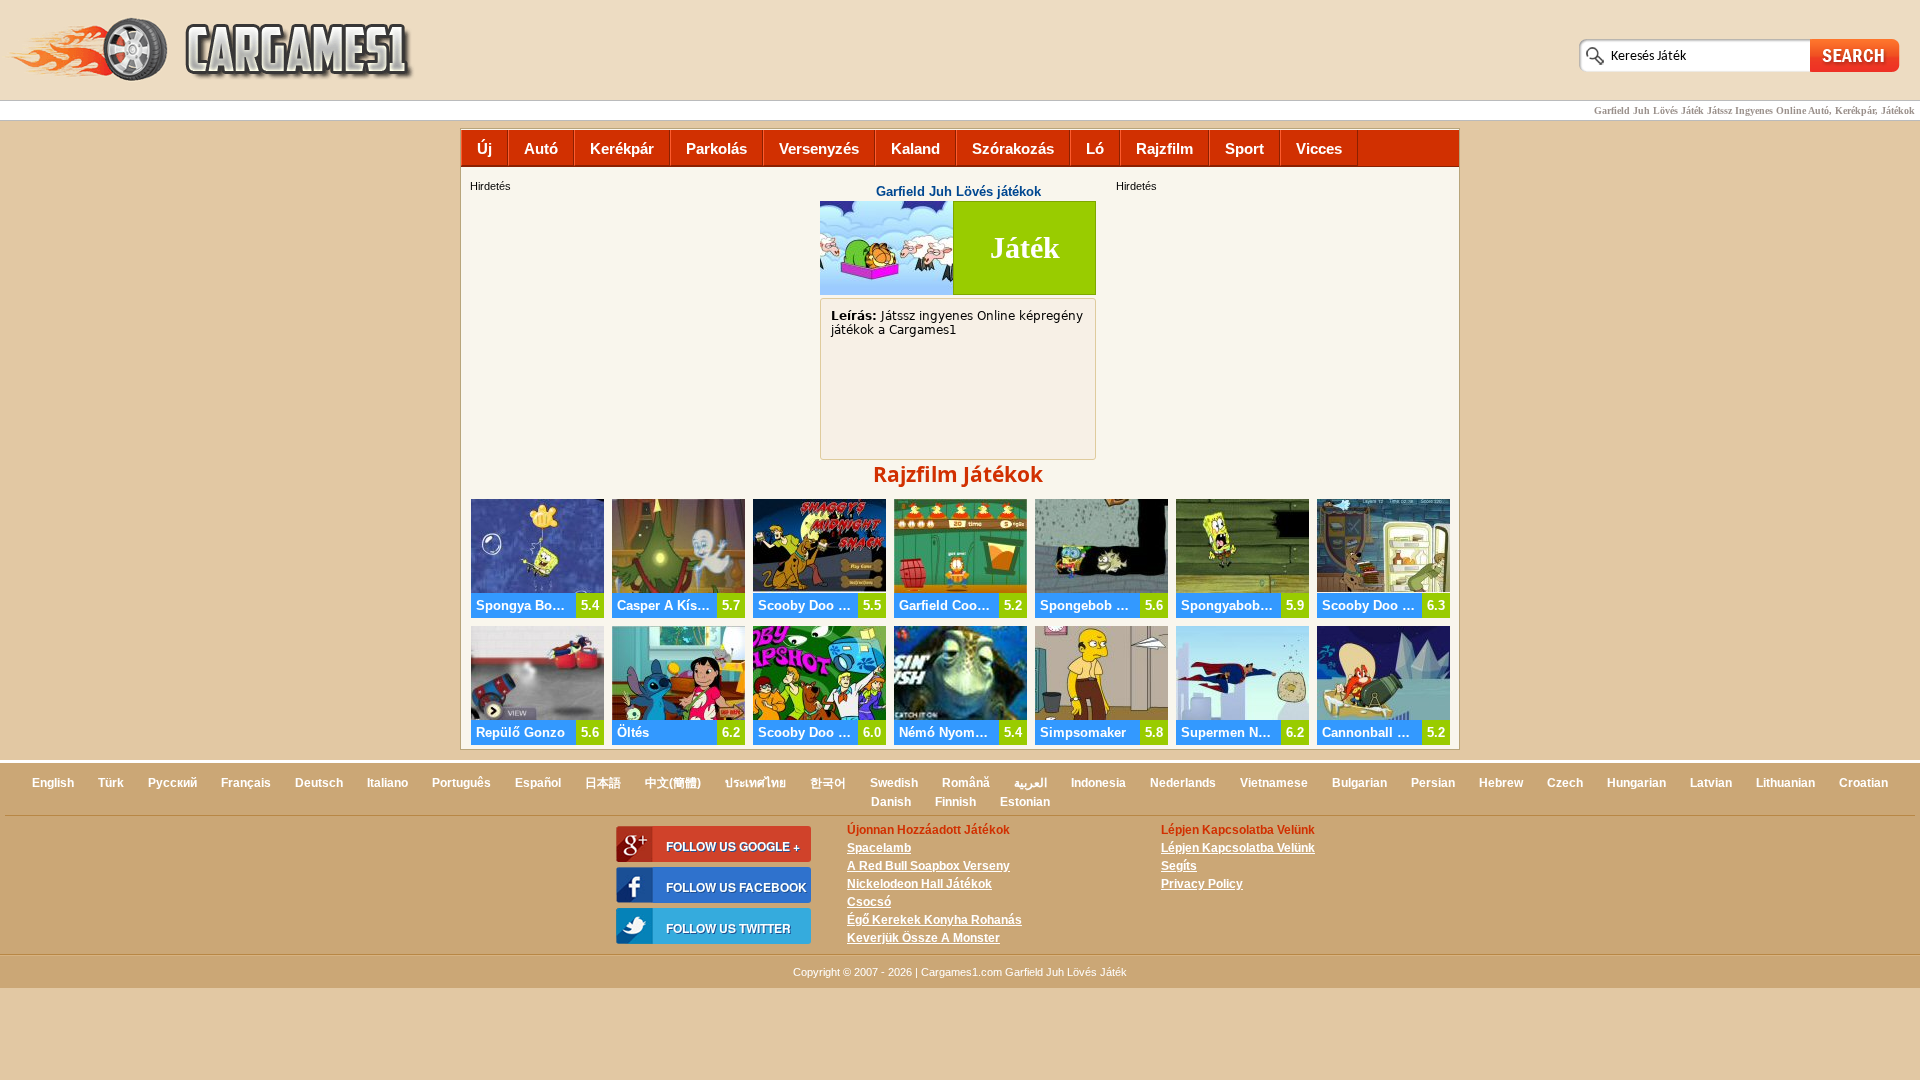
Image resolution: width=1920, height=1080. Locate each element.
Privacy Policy (1202, 884)
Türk (111, 783)
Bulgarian (1359, 783)
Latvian (1711, 783)
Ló (1095, 148)
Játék (1025, 247)
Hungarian (1636, 783)
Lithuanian (1785, 783)
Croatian (1863, 783)
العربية (1030, 783)
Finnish (955, 802)
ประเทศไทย (755, 783)
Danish (891, 802)
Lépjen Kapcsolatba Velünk (1238, 848)
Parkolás (716, 148)
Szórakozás (1013, 148)
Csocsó (869, 902)
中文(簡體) (673, 783)
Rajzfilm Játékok (958, 474)
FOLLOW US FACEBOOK (736, 887)
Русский (172, 783)
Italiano (387, 783)
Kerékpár (622, 148)
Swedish (894, 783)
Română (966, 783)
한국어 (828, 783)
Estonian (1025, 802)
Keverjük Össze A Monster (923, 938)
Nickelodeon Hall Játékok (919, 884)
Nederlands (1183, 783)
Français (246, 783)
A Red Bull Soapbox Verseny (928, 866)
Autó (541, 148)
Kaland (915, 148)
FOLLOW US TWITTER (728, 928)
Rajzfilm (1164, 148)
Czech (1565, 783)
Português (461, 783)
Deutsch (319, 783)
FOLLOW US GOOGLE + (733, 846)
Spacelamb (879, 848)
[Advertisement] (1285, 335)
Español (538, 783)
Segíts (1179, 866)
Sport (1244, 148)
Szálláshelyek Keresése (1855, 54)
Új (484, 148)
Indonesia (1098, 783)
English (53, 783)
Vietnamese (1274, 783)
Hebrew (1501, 783)
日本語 (603, 783)
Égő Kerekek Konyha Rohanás (934, 920)
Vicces (1319, 148)
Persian (1433, 783)
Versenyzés (819, 148)
